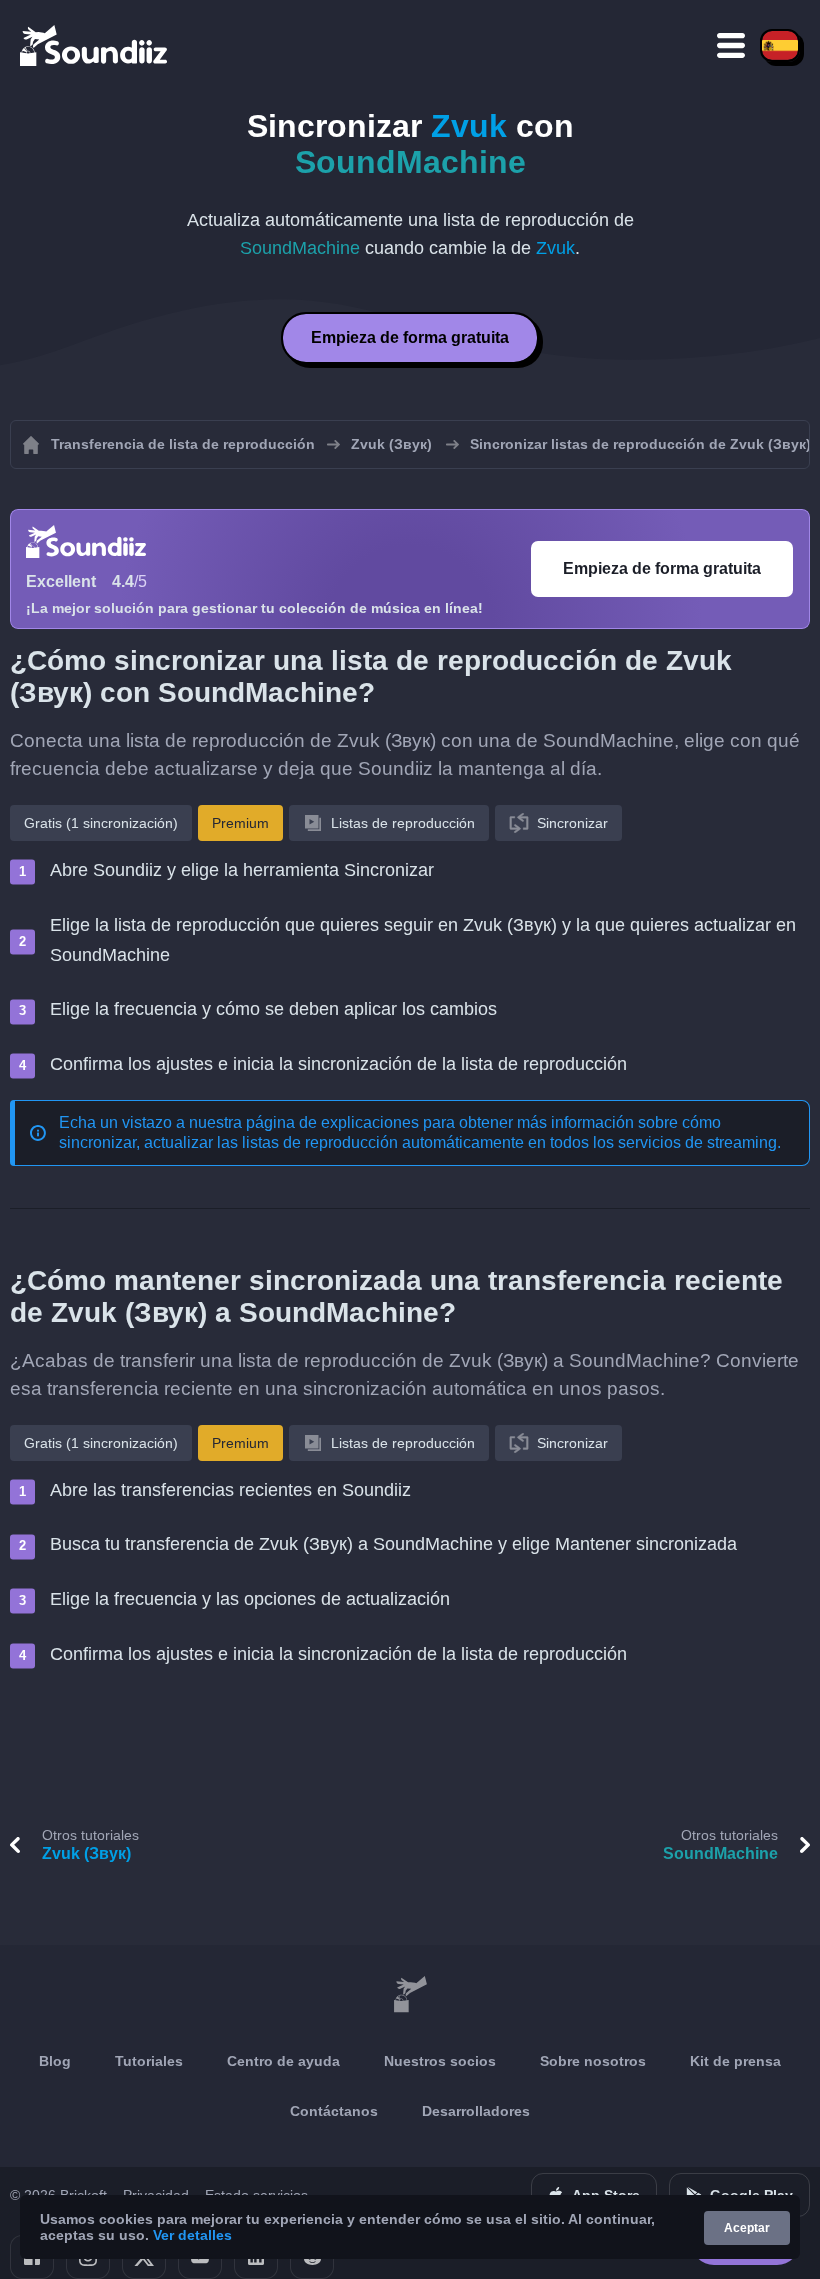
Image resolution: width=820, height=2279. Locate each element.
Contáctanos (334, 2111)
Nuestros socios (440, 2061)
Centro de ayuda (283, 2061)
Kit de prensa (735, 2061)
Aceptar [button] (747, 2228)
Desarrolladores (476, 2111)
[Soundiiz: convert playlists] (410, 1995)
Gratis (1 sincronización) (101, 823)
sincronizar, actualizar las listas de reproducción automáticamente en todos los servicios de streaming (418, 1142)
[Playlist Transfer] (95, 45)
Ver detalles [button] (192, 2235)
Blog (55, 2061)
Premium (240, 823)
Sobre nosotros (593, 2061)
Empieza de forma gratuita (410, 337)
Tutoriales (149, 2061)
